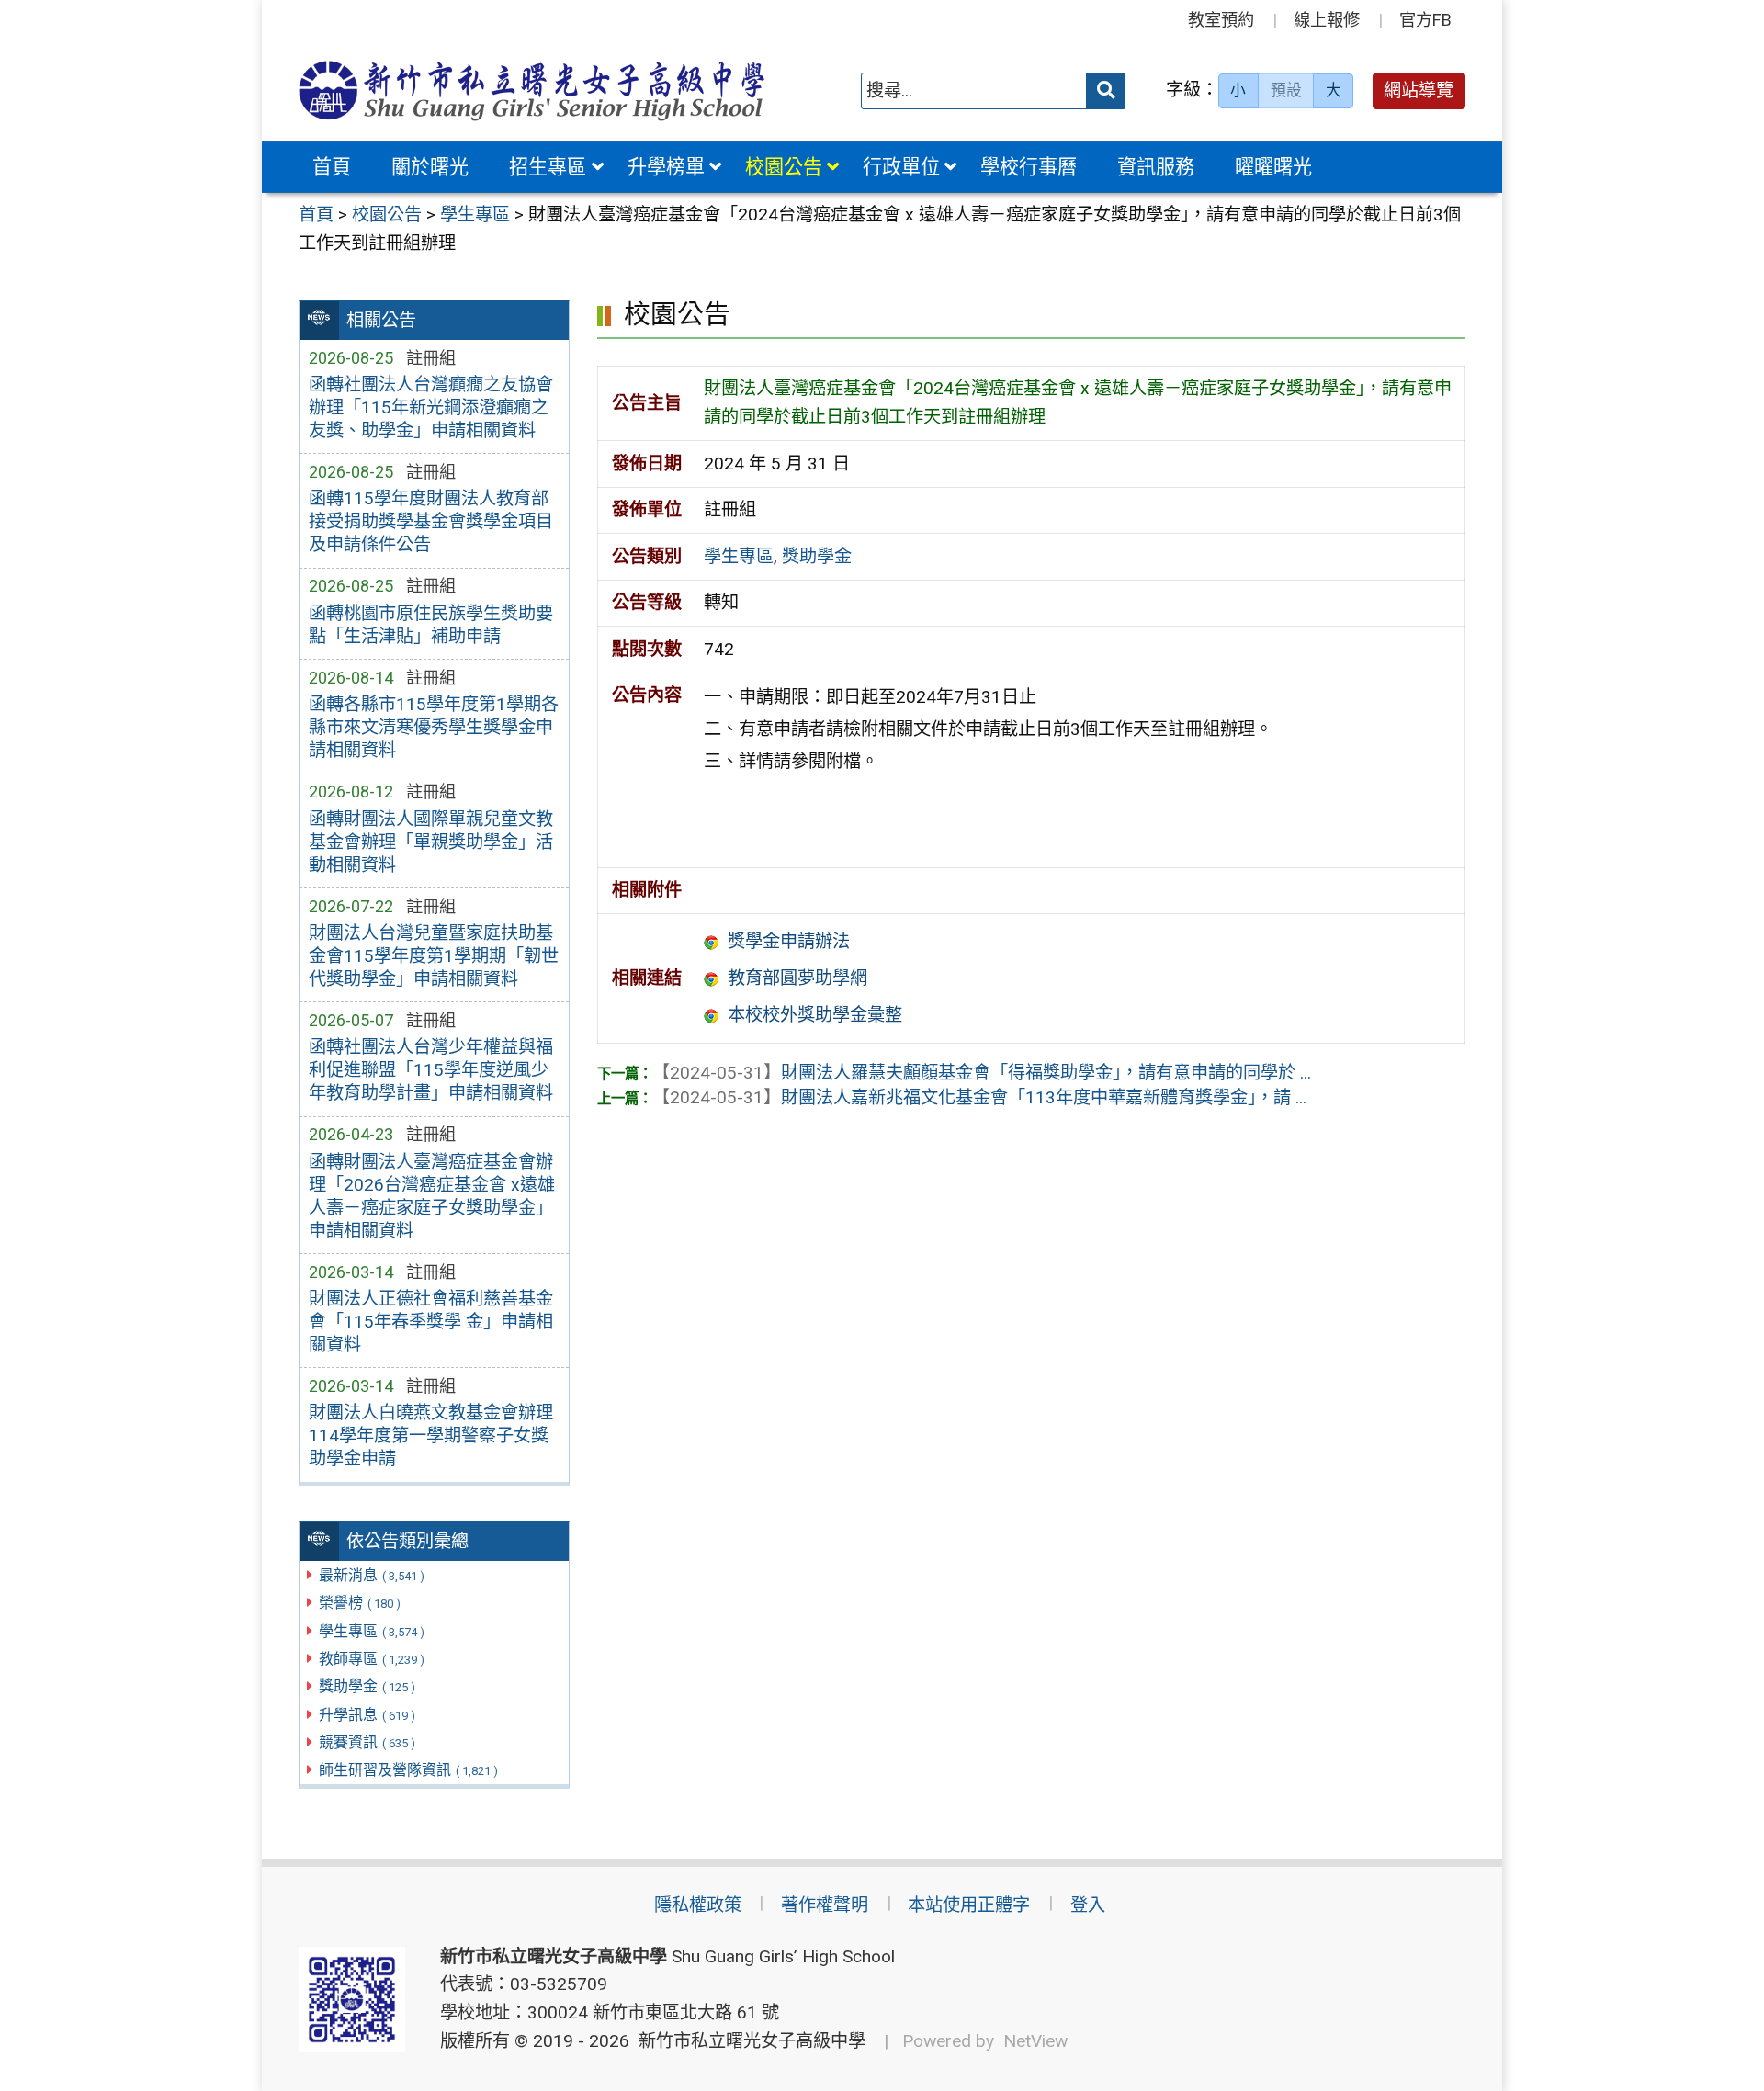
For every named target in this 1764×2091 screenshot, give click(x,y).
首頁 (332, 167)
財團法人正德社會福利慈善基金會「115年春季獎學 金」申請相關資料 (431, 1322)
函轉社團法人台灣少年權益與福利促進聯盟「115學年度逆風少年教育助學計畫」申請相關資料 (431, 1070)
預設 (1286, 90)
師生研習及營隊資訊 (408, 1770)
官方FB (1425, 20)
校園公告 (784, 167)
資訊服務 (1156, 167)
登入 (1088, 1905)
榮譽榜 (360, 1603)
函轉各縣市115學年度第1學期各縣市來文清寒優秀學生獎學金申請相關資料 (434, 727)
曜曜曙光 (1273, 167)
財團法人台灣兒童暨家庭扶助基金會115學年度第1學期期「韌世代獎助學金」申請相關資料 (434, 956)
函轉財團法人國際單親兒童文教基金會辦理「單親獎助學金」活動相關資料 (431, 842)
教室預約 (1221, 20)
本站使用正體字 (969, 1905)
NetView (1035, 2041)
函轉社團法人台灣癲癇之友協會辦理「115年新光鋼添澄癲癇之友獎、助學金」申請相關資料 (431, 407)
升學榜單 (666, 167)
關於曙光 (430, 167)
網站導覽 (1419, 90)
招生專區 (548, 167)
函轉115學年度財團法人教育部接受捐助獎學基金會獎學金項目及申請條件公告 (431, 521)
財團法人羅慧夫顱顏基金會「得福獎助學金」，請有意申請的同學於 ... (982, 1073)
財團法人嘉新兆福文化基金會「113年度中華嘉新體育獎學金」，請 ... (979, 1097)
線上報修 (1327, 20)
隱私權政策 (698, 1905)
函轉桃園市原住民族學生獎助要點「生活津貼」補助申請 (431, 625)
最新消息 (372, 1575)
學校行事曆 (1029, 167)
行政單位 (901, 167)
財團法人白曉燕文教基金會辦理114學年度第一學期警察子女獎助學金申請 (431, 1435)
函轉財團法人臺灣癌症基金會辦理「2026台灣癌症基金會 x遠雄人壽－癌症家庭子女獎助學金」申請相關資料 (432, 1196)
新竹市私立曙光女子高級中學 (747, 2041)
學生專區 (372, 1631)
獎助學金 (367, 1686)
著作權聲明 (825, 1905)
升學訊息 (367, 1715)
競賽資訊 (367, 1742)
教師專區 (372, 1659)
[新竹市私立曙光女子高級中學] (532, 90)
